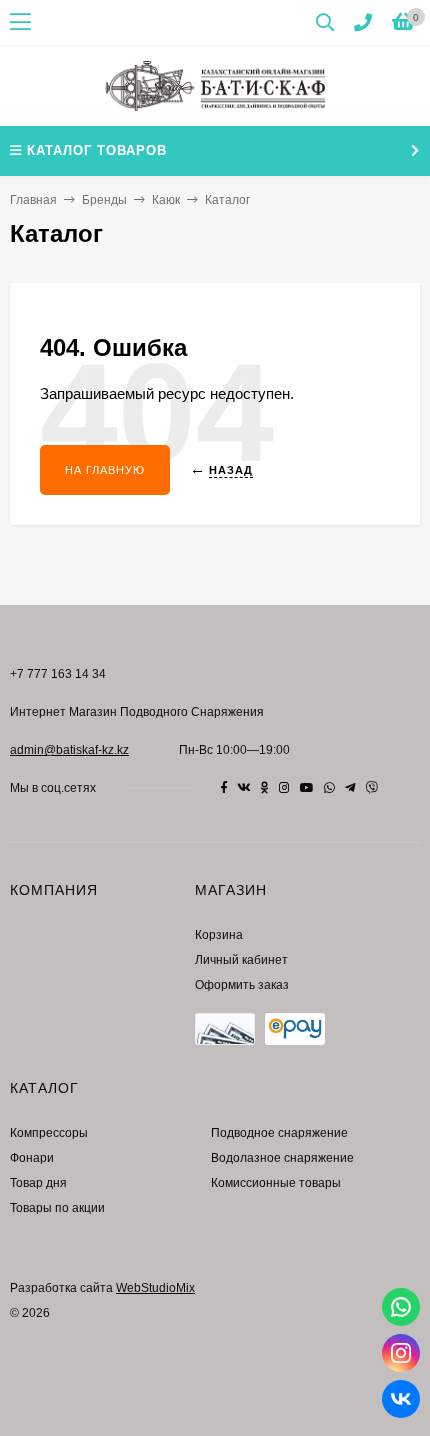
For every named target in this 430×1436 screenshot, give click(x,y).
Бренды (104, 200)
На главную (105, 470)
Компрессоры (49, 1133)
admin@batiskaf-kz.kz (69, 750)
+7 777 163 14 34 (58, 674)
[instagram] (284, 788)
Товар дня (38, 1183)
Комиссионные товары (276, 1183)
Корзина (219, 935)
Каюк (166, 200)
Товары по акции (57, 1208)
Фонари (32, 1158)
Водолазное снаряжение (282, 1158)
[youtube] (307, 788)
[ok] (265, 788)
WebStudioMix (155, 1288)
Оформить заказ (242, 985)
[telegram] (350, 788)
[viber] (372, 788)
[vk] (244, 788)
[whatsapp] (329, 788)
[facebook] (224, 788)
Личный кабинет (241, 960)
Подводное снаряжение (279, 1133)
